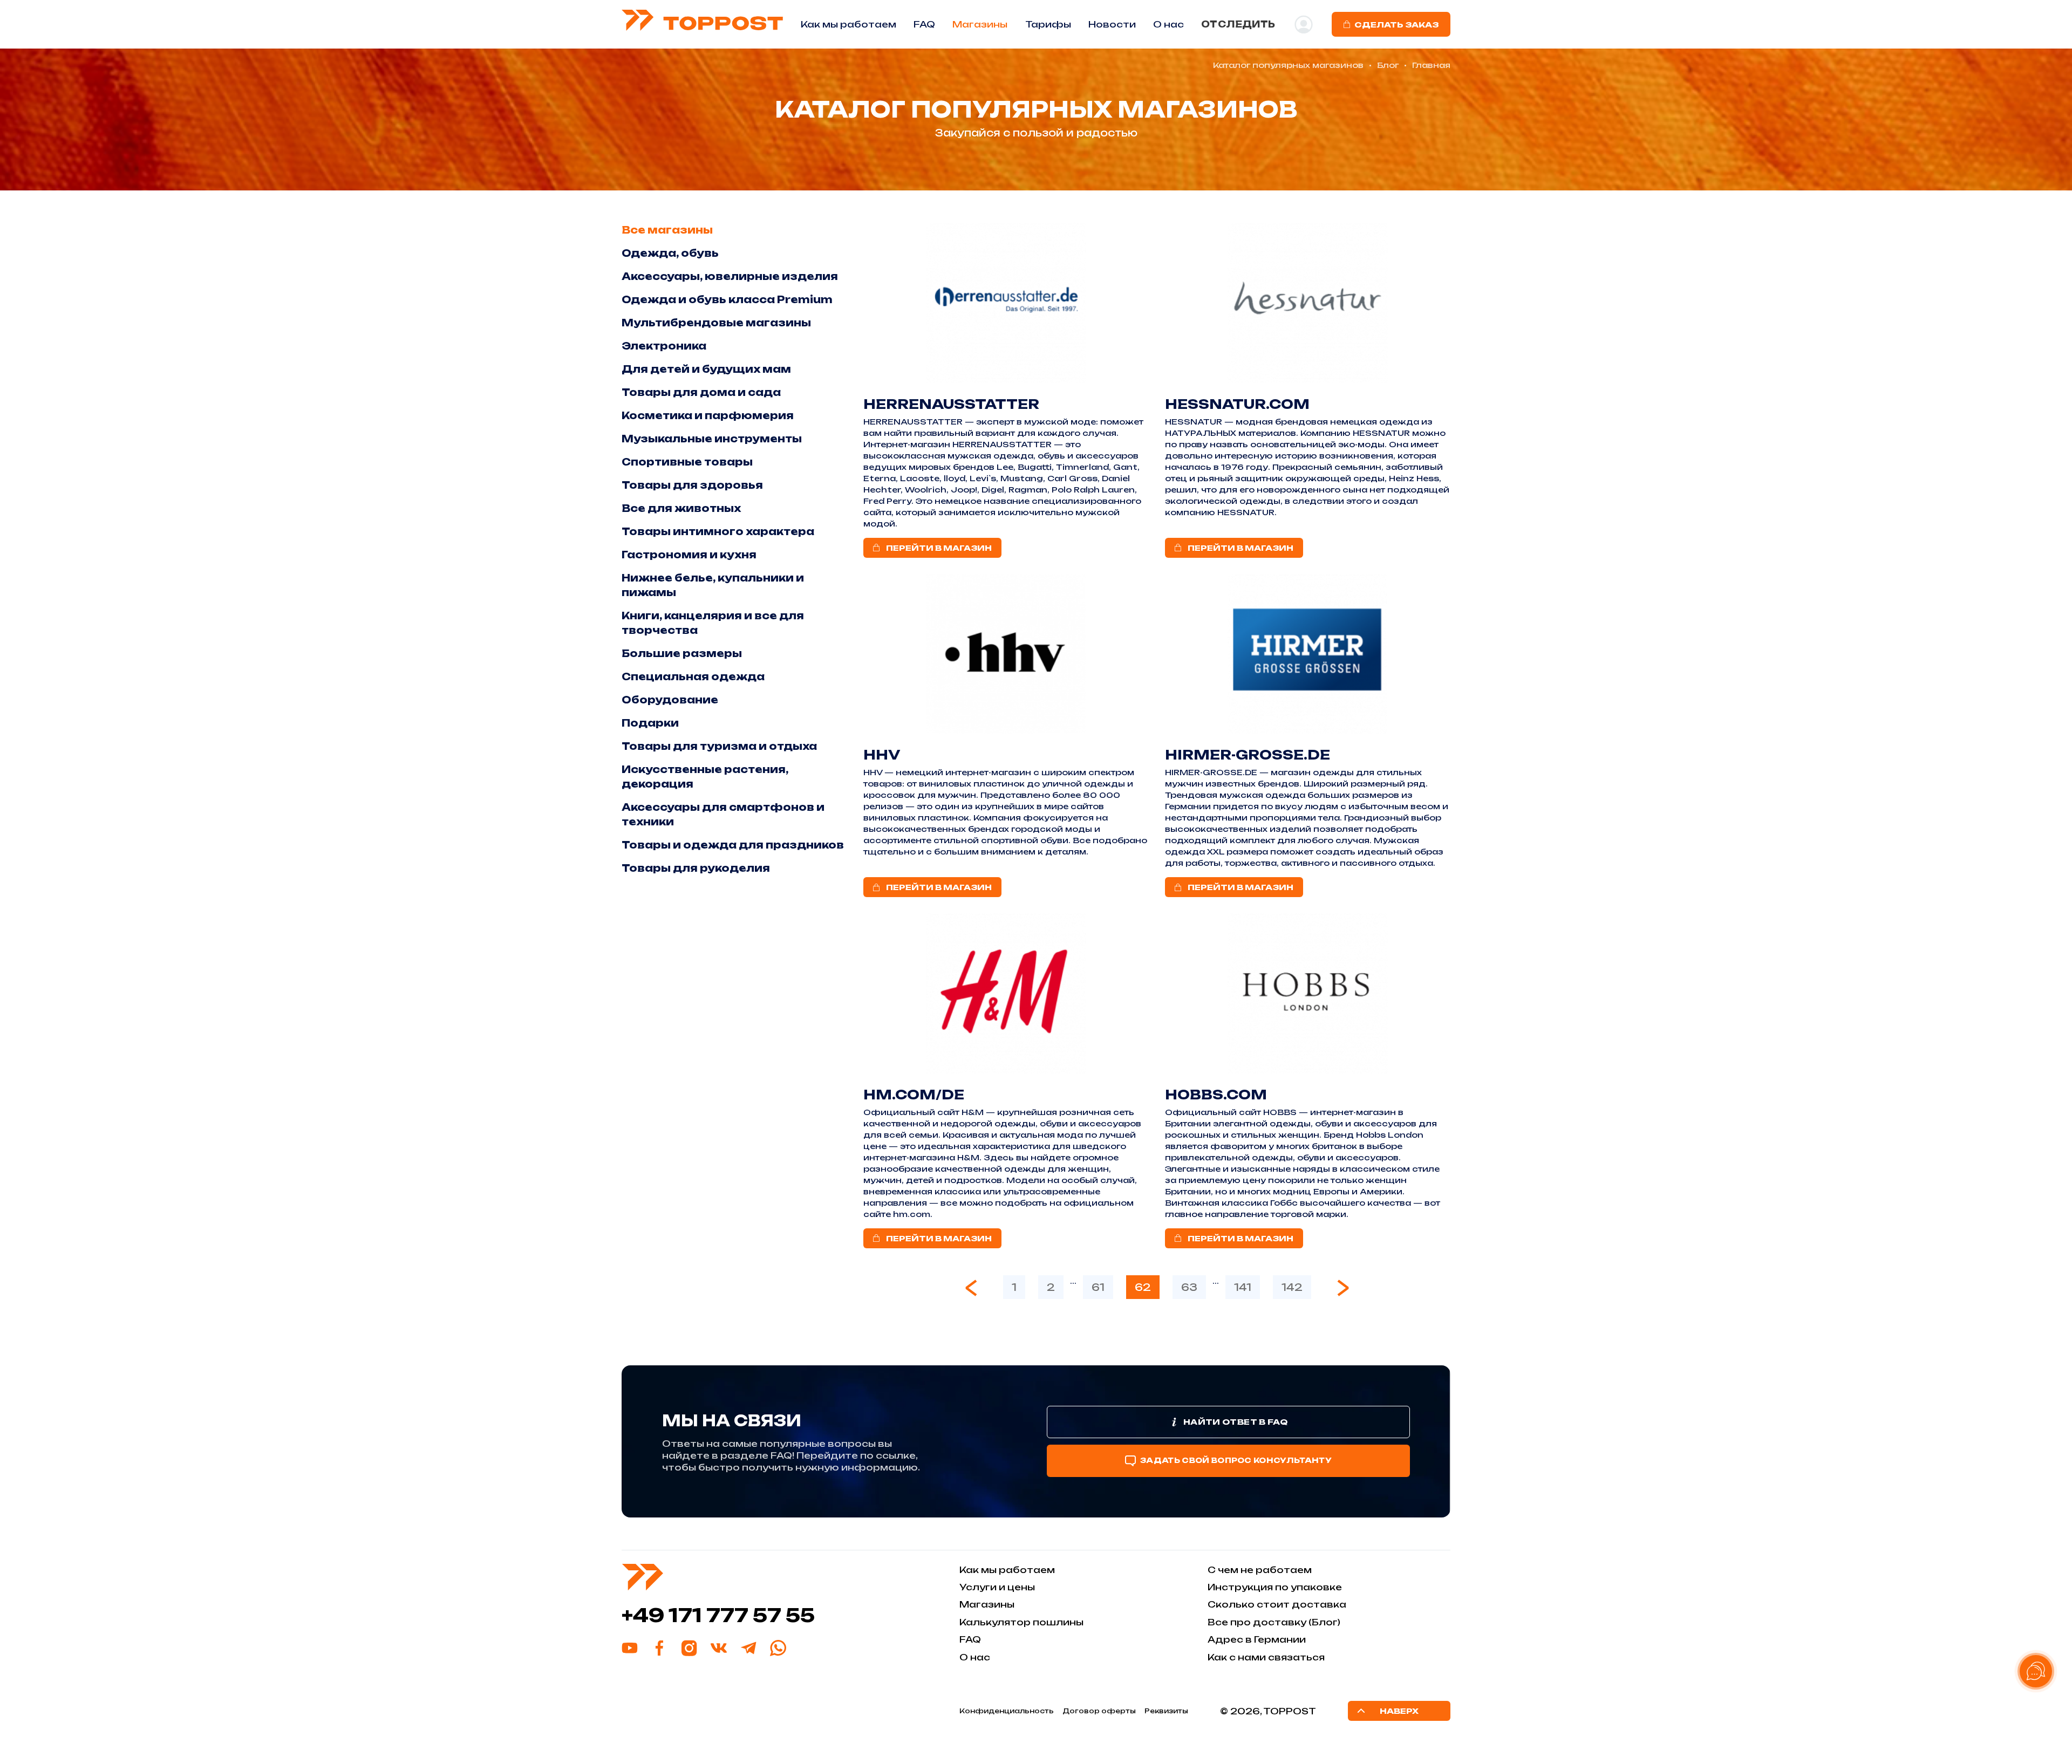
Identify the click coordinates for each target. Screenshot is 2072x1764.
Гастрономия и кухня (689, 555)
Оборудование (670, 700)
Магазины (980, 24)
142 (1292, 1287)
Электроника (664, 346)
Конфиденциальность (1007, 1711)
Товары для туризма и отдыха (719, 746)
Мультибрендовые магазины (716, 323)
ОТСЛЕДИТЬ (1238, 24)
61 (1098, 1287)
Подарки (650, 723)
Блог (1388, 65)
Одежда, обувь (670, 253)
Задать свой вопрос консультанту (1236, 1460)
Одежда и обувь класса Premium (727, 299)
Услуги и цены (997, 1587)
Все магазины (667, 230)
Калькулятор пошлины (1021, 1622)
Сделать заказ (1396, 25)
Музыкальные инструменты (712, 439)
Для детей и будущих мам (706, 369)
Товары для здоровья (692, 485)
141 (1243, 1287)
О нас (975, 1657)
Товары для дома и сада (701, 392)
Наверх (1399, 1711)
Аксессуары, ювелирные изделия (730, 276)
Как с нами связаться (1266, 1657)
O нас (1168, 24)
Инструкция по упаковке (1275, 1587)
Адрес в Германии (1257, 1639)
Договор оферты (1099, 1711)
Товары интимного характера (718, 531)
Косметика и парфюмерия (708, 415)
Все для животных (681, 508)
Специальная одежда (693, 676)
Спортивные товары (687, 462)
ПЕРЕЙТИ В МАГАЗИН (939, 548)
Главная (1431, 65)
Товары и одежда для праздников (733, 845)
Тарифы (1048, 24)
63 (1189, 1287)
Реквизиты (1166, 1711)
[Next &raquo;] (1343, 1288)
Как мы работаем (848, 24)
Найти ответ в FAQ (1235, 1422)
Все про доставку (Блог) (1274, 1622)
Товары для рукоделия (696, 868)
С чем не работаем (1260, 1570)
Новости (1112, 24)
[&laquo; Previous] (971, 1288)
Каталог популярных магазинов (1288, 65)
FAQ (924, 24)
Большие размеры (682, 653)
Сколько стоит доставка (1277, 1604)
